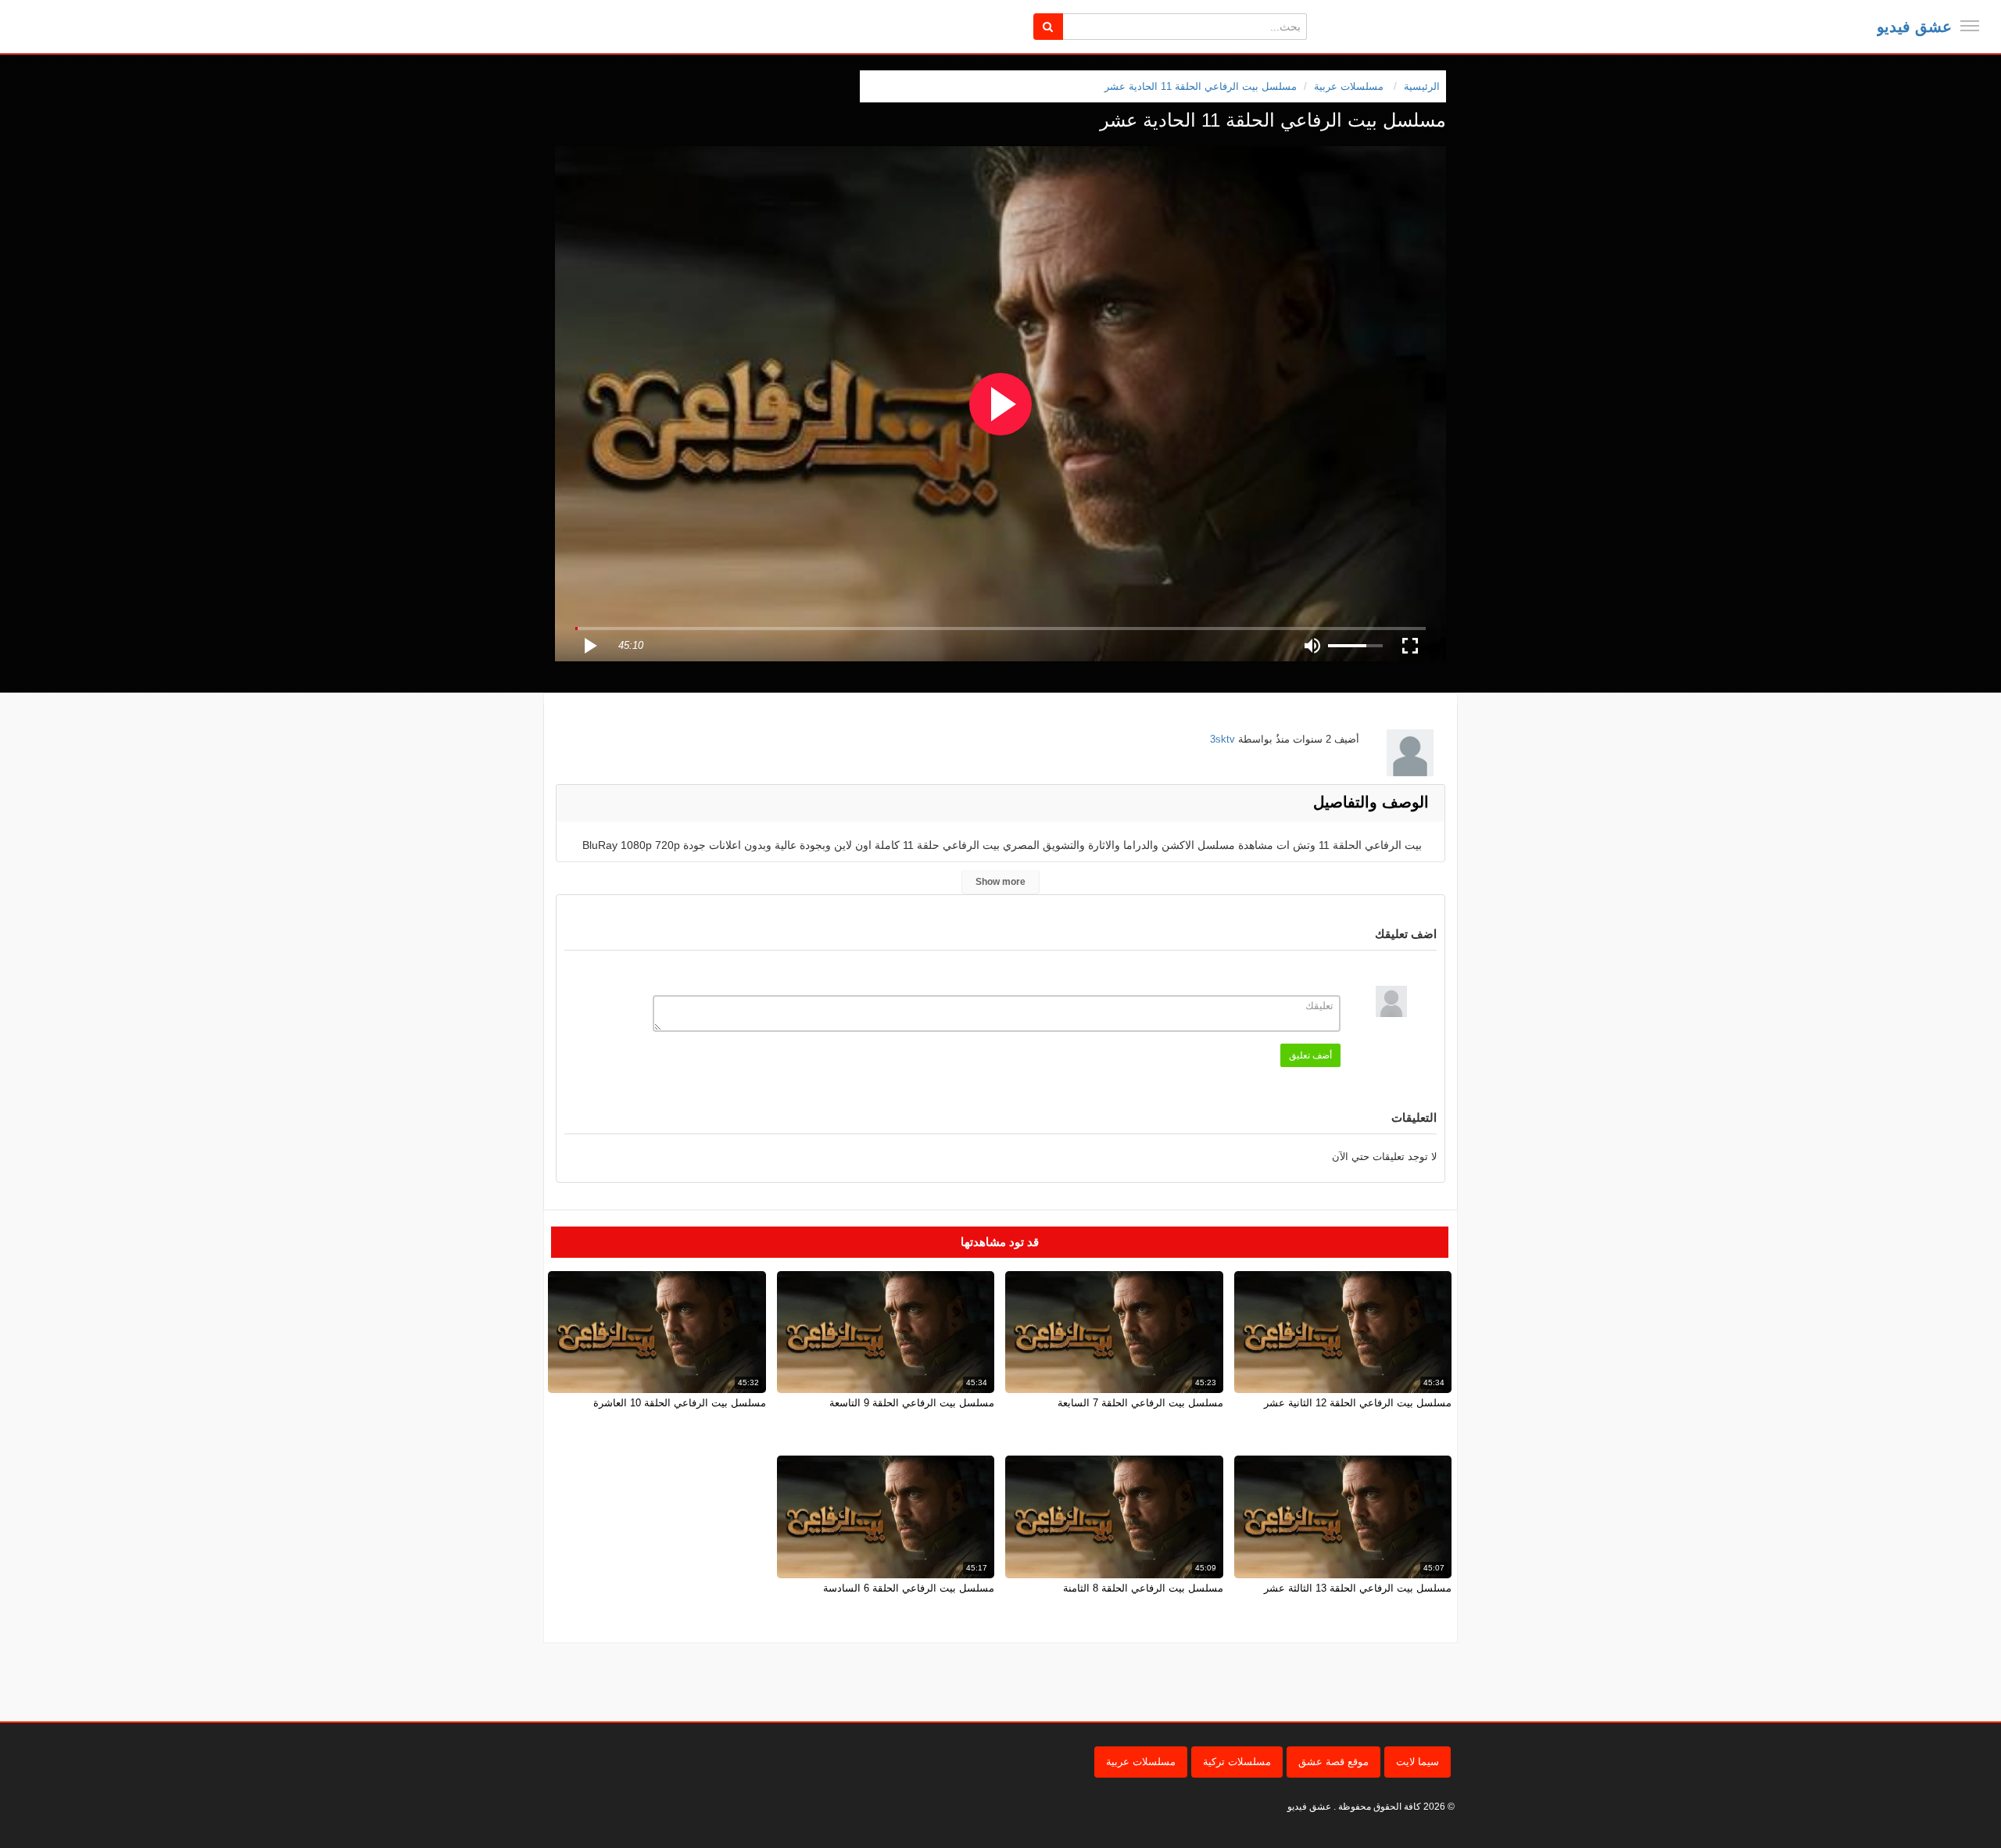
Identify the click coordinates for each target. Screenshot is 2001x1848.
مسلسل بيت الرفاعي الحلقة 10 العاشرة (680, 1403)
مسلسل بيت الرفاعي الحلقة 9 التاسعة (912, 1403)
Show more (1000, 882)
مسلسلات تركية (1237, 1762)
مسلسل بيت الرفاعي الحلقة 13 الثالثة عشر (1358, 1588)
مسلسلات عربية (1141, 1762)
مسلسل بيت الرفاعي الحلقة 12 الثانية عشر (1358, 1403)
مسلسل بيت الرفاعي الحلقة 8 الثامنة (1143, 1588)
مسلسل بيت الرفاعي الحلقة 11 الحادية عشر (1201, 86)
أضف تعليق (1310, 1055)
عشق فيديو (1914, 27)
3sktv (1222, 739)
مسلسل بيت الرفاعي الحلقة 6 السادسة (909, 1588)
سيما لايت (1418, 1762)
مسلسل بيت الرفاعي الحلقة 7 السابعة (1140, 1403)
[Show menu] (1970, 26)
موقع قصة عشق (1333, 1762)
